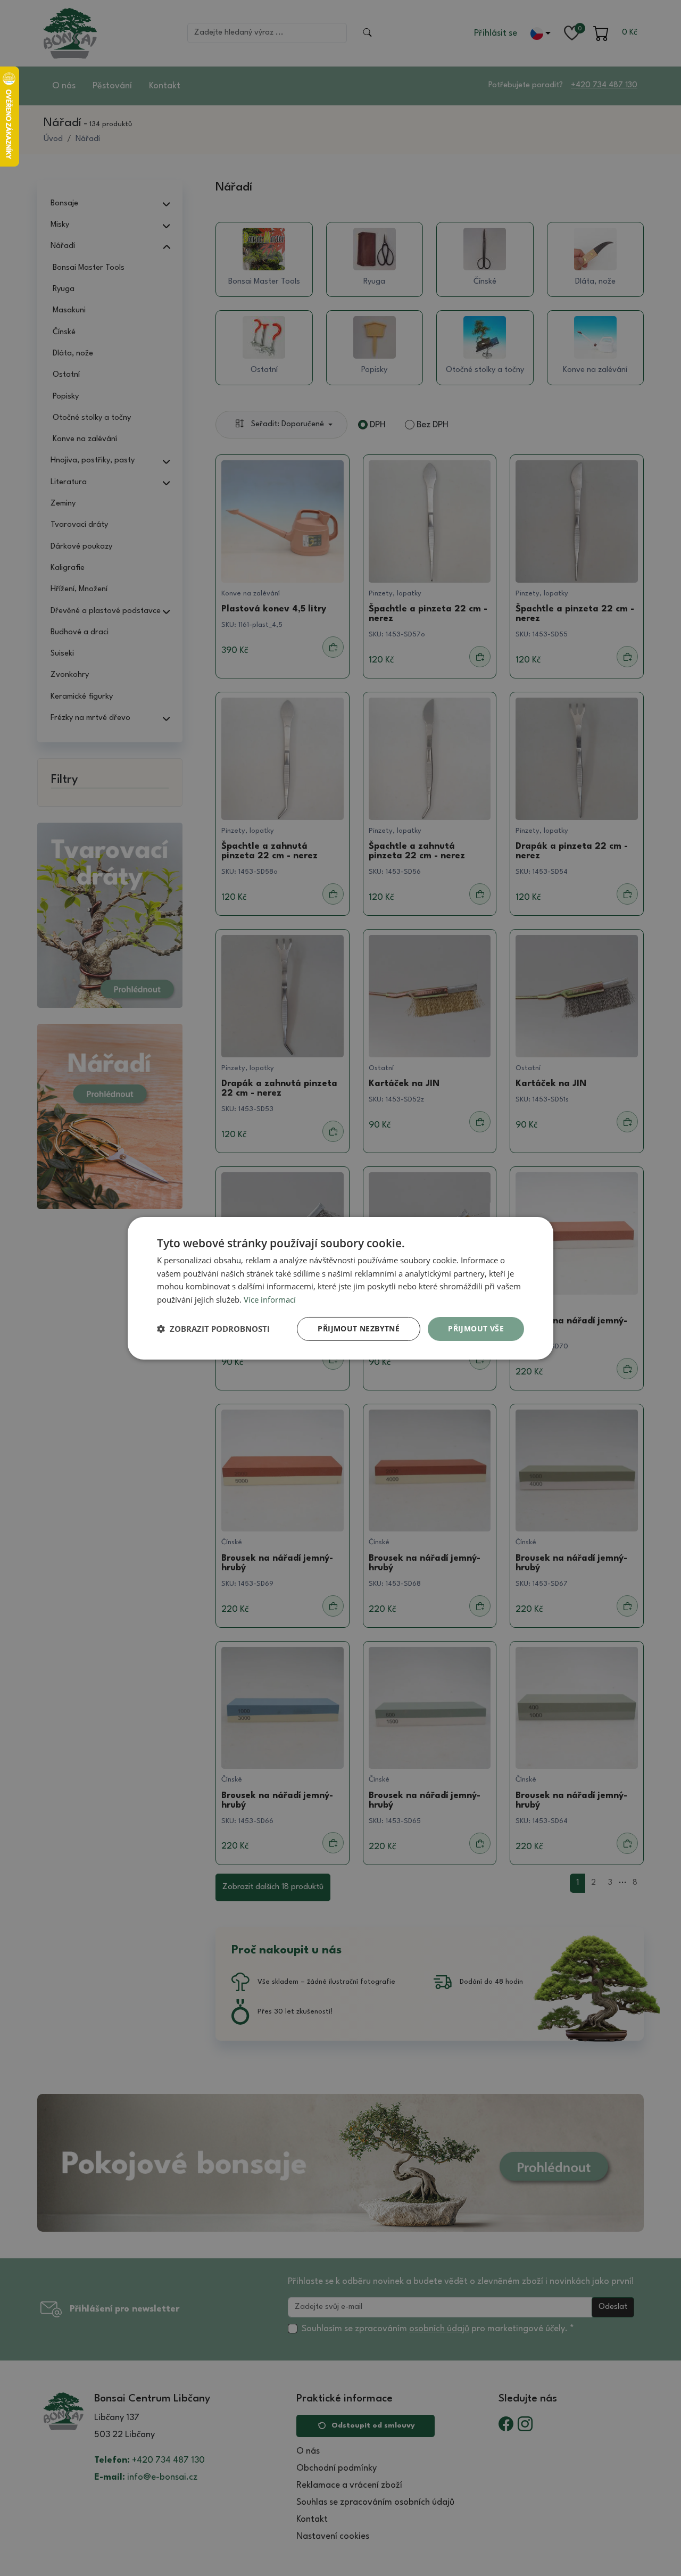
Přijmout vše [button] (476, 1328)
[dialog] (340, 1288)
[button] (213, 1329)
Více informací (270, 1299)
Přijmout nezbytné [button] (359, 1328)
